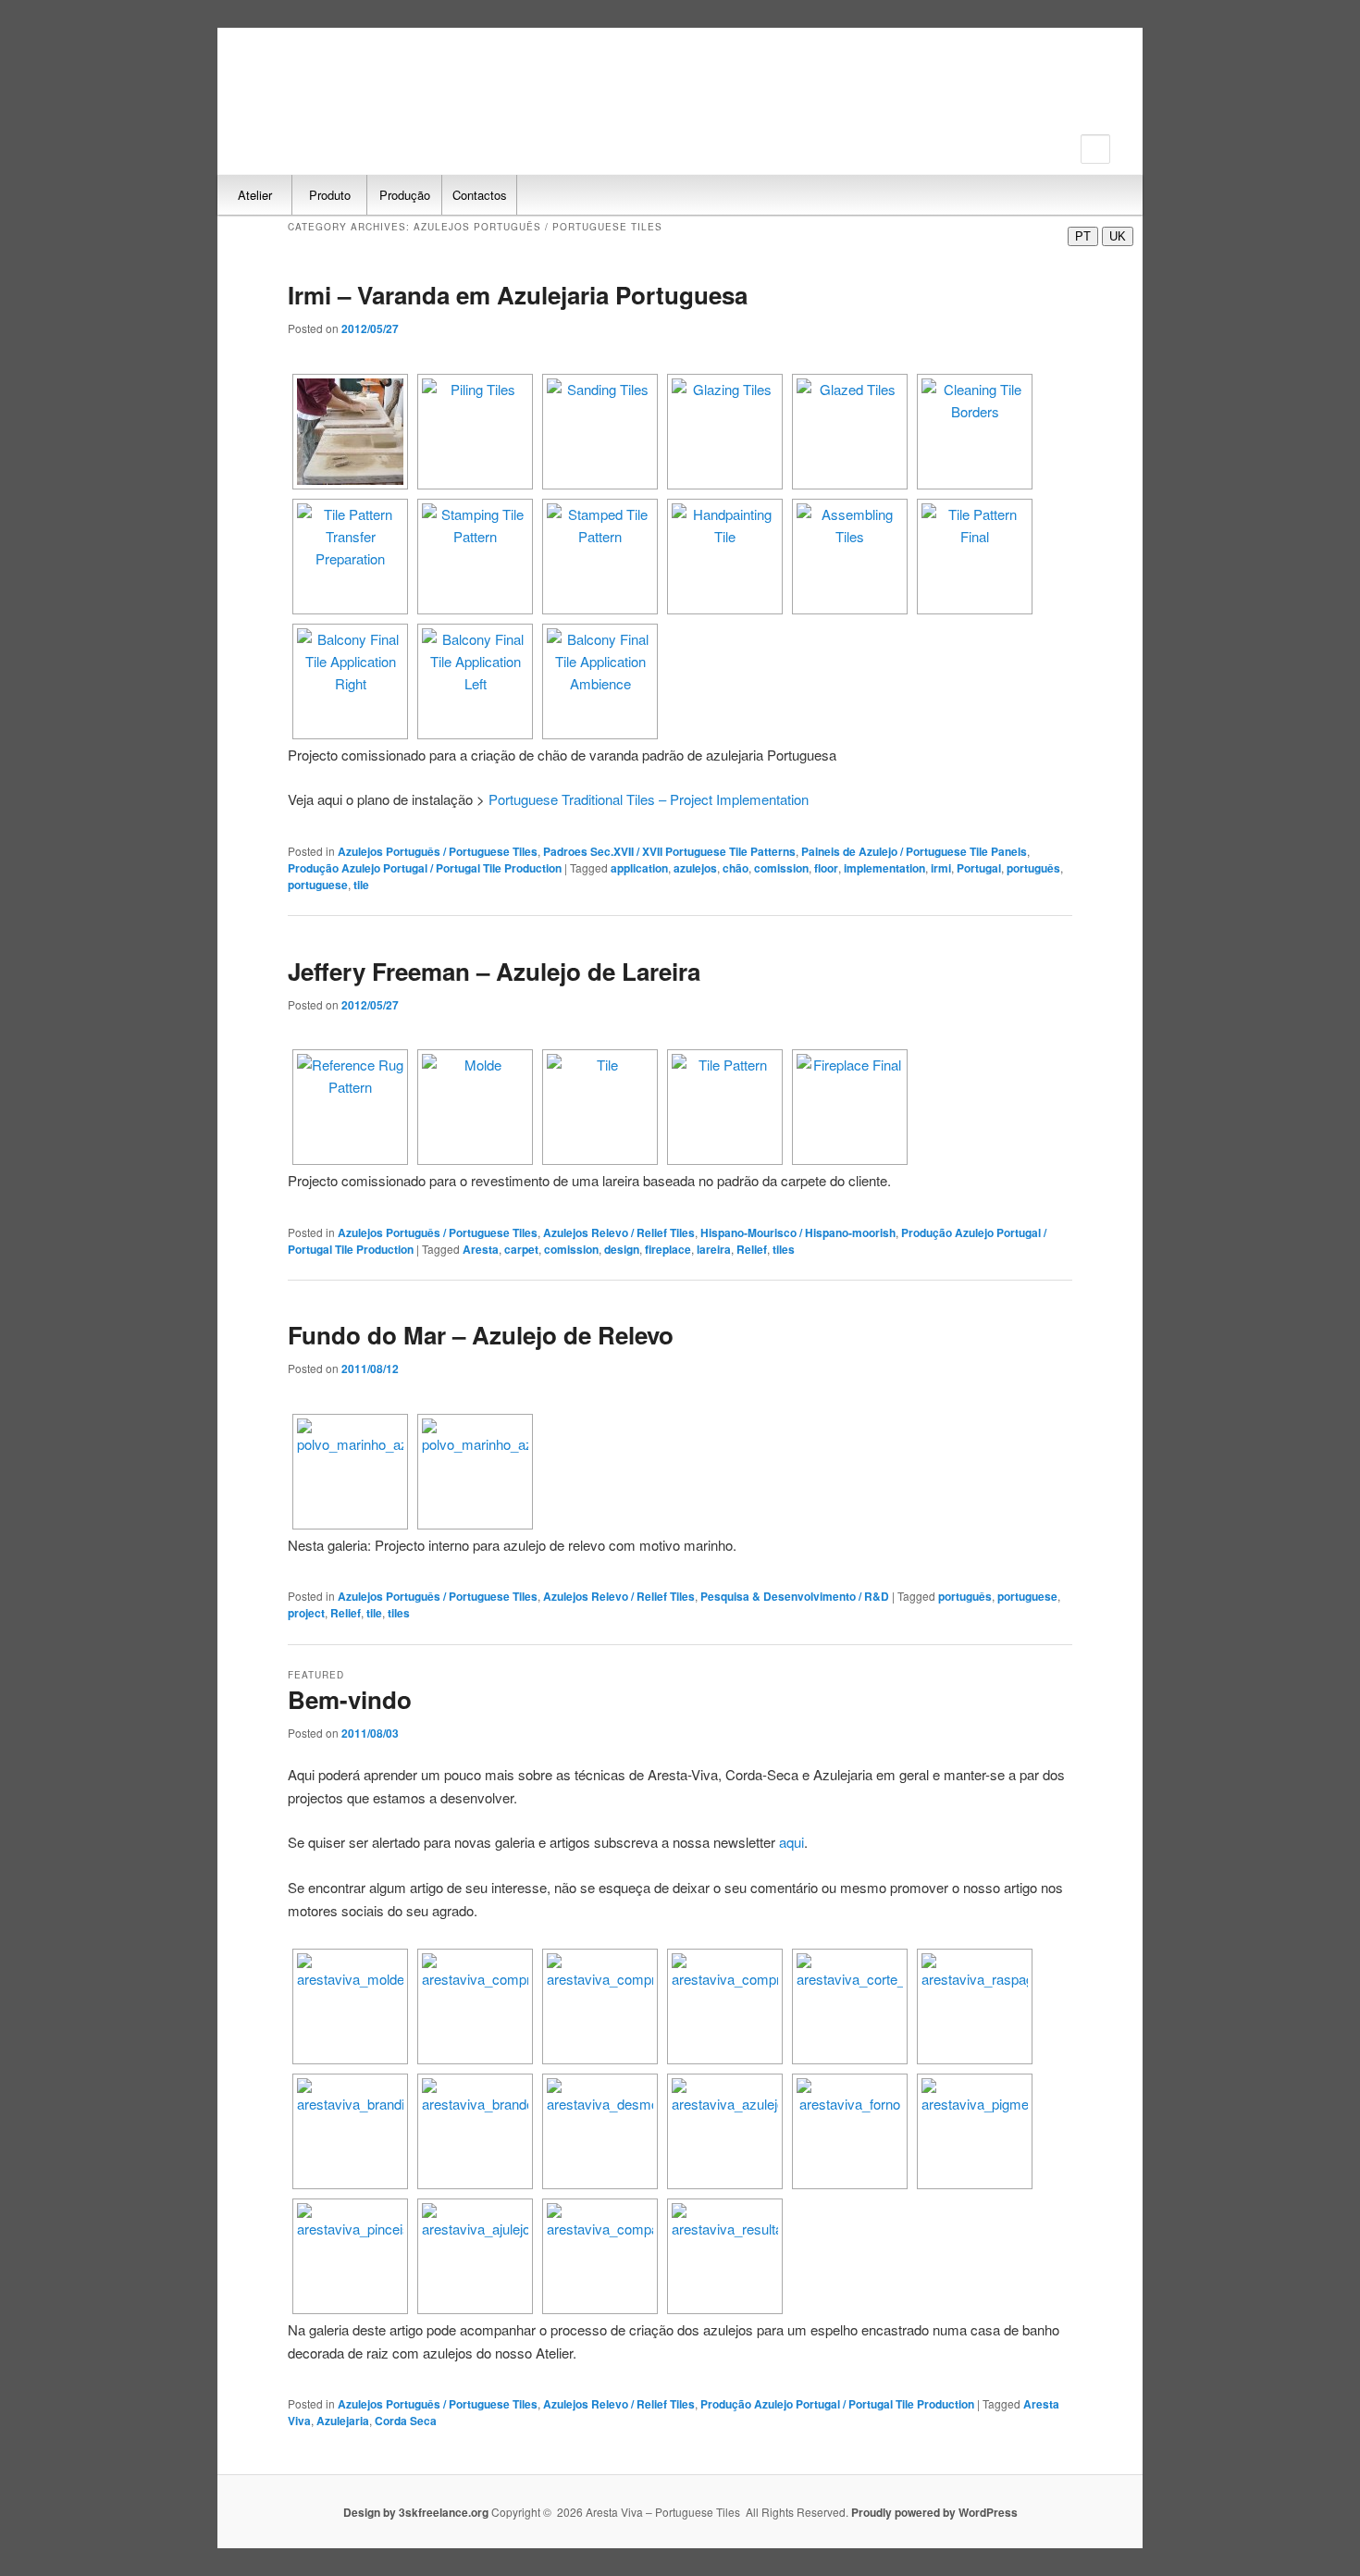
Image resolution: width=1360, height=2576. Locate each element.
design (622, 1249)
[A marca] (475, 2131)
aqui (791, 1842)
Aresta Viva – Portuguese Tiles (342, 90)
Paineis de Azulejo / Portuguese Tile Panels (914, 851)
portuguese (318, 885)
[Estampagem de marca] (350, 2131)
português (1033, 868)
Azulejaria (343, 2421)
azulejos (695, 868)
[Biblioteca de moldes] (350, 2006)
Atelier (255, 195)
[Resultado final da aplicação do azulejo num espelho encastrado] (725, 2256)
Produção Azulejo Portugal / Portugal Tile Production (425, 868)
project (306, 1613)
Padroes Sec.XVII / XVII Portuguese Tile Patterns (669, 851)
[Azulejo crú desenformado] (725, 2131)
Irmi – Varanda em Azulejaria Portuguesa (518, 295)
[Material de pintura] (350, 2256)
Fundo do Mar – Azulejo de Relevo (481, 1335)
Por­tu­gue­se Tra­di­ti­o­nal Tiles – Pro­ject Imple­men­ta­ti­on (649, 799)
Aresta (481, 1249)
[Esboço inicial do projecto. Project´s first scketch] (350, 1472)
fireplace (668, 1249)
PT (1083, 236)
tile (361, 885)
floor (826, 868)
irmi (941, 868)
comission (781, 868)
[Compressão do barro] (475, 2006)
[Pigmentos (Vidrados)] (975, 2131)
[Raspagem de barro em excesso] (975, 2006)
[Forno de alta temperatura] (850, 2131)
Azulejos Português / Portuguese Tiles (438, 851)
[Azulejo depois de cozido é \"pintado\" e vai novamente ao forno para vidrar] (475, 2256)
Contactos (480, 195)
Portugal (979, 868)
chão (736, 868)
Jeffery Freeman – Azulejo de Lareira (494, 971)
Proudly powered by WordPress (934, 2512)
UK (1118, 236)
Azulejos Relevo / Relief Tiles (619, 1232)
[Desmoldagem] (600, 2131)
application (639, 868)
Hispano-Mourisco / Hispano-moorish (798, 1232)
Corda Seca (406, 2421)
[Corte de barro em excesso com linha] (850, 2006)
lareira (714, 1249)
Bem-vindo (350, 1699)
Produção (405, 195)
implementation (884, 868)
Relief (752, 1249)
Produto (330, 195)
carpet (521, 1249)
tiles (784, 1249)
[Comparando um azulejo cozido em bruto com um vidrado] (600, 2256)
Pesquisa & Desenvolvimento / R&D (795, 1596)
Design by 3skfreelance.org (417, 2512)
